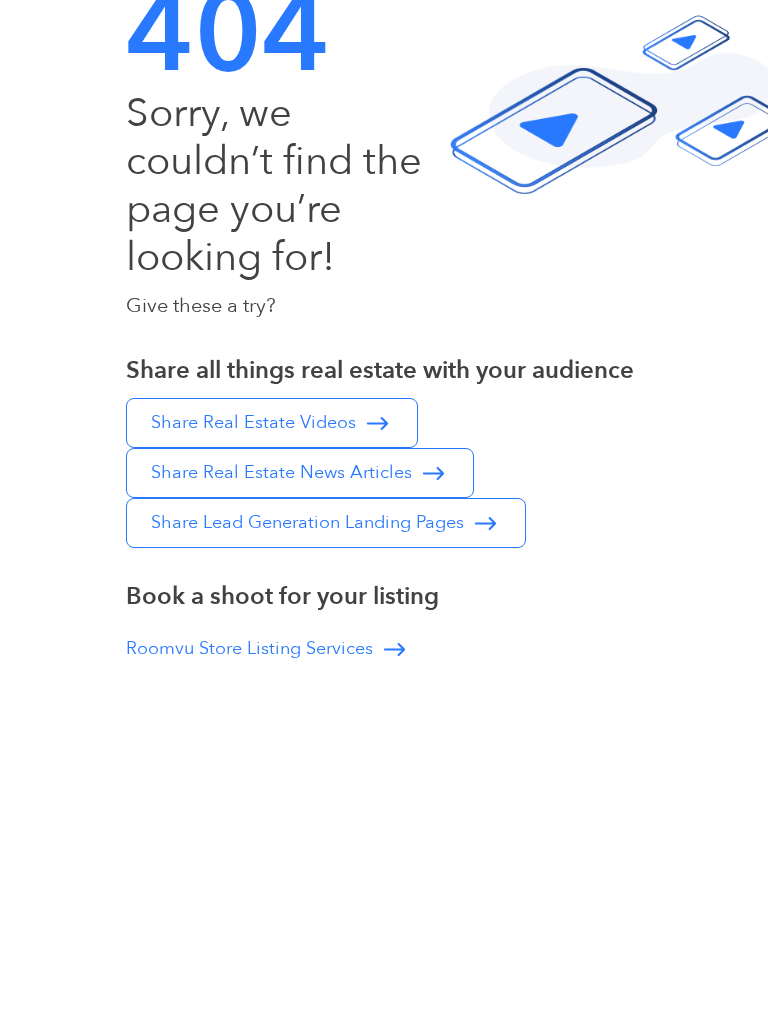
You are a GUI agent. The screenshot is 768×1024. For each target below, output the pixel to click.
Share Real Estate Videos (256, 422)
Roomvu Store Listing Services (252, 648)
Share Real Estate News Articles (284, 472)
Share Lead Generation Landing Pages (310, 522)
